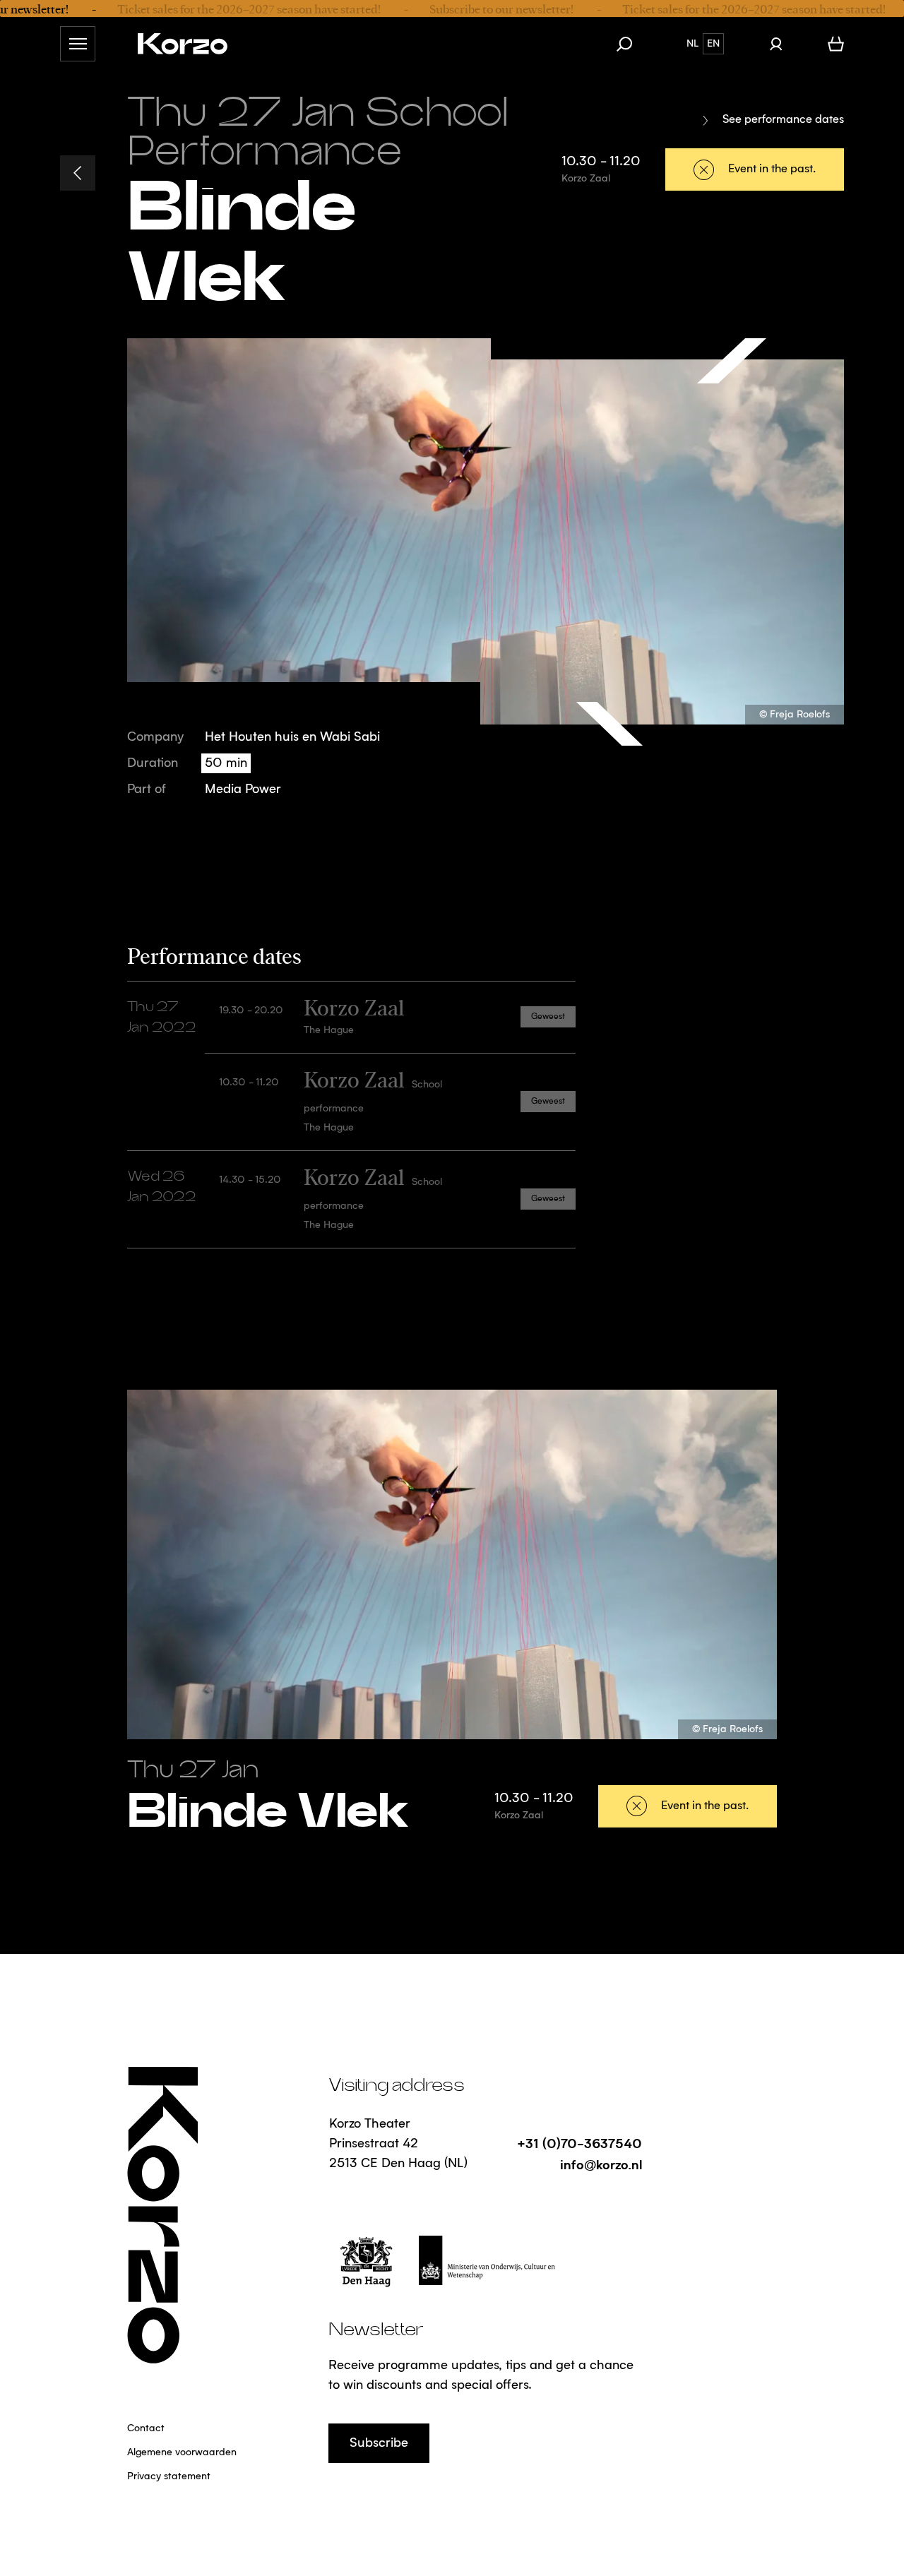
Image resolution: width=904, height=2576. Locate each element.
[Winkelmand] (836, 44)
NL (692, 44)
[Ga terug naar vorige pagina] (78, 173)
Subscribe (379, 2443)
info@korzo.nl (601, 2164)
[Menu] (78, 44)
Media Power (243, 789)
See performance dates (783, 120)
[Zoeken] (631, 44)
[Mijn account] (776, 44)
